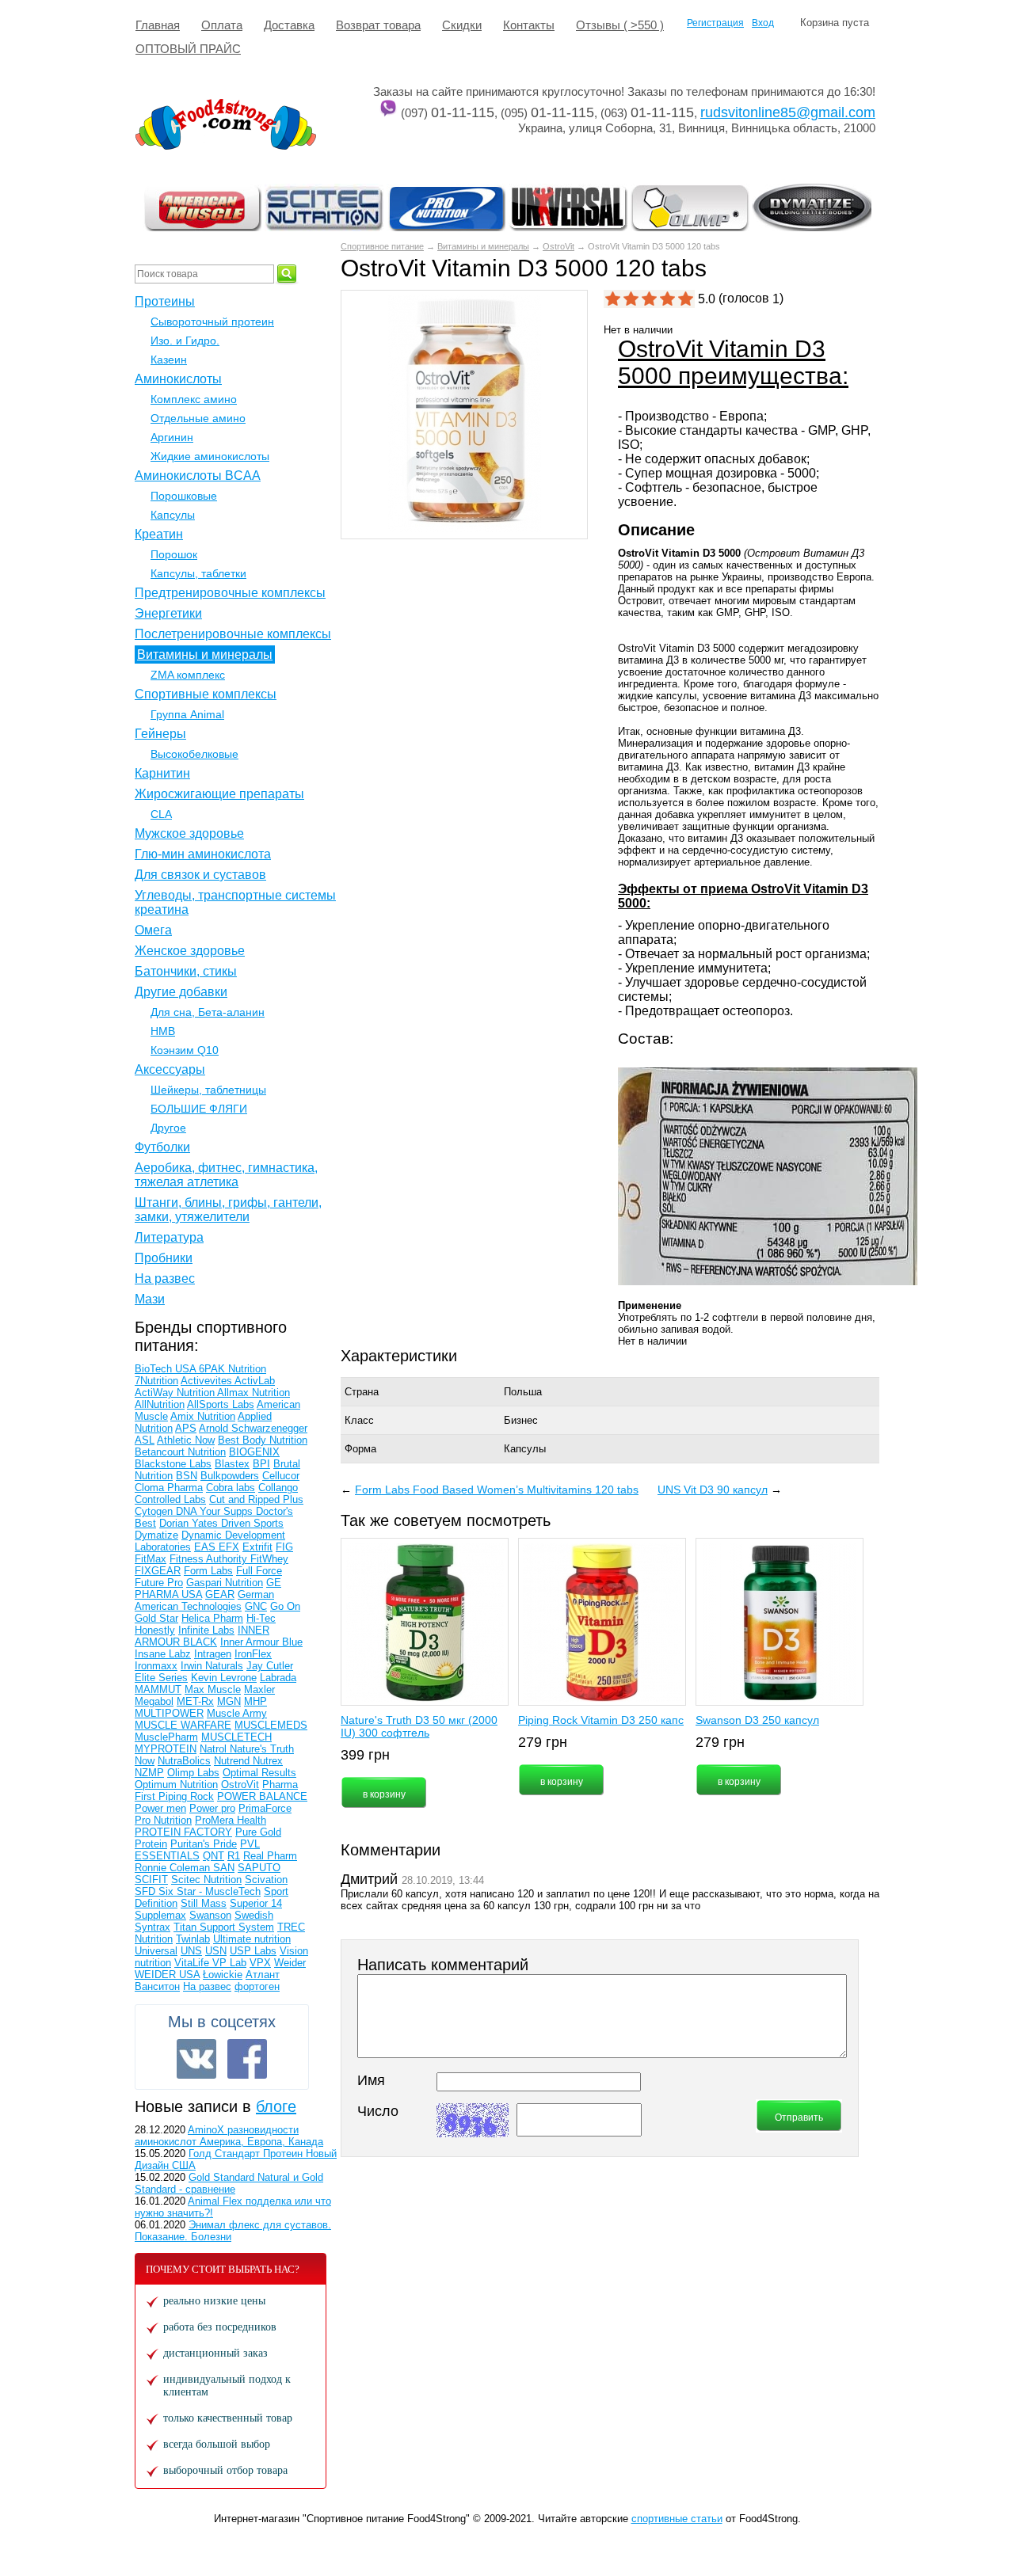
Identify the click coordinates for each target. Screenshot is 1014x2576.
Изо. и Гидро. (185, 341)
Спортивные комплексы (206, 694)
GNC (256, 1606)
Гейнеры (160, 734)
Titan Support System (224, 1927)
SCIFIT (151, 1880)
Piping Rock (186, 1796)
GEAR (220, 1594)
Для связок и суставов (200, 875)
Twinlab (193, 1939)
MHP (255, 1701)
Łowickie (223, 1975)
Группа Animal (187, 714)
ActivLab (255, 1381)
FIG (284, 1547)
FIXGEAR (158, 1571)
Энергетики (168, 613)
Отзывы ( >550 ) (620, 25)
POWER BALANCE (262, 1796)
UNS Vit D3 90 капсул (713, 1490)
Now (145, 1761)
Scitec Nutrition (206, 1880)
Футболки (162, 1147)
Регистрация (715, 23)
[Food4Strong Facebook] (247, 2059)
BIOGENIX (254, 1452)
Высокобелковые (194, 754)
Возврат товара (378, 25)
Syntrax (152, 1927)
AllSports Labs (221, 1404)
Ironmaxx (156, 1666)
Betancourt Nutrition (180, 1452)
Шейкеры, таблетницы (208, 1090)
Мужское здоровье (189, 833)
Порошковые (184, 496)
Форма (360, 1449)
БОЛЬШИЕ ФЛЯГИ (199, 1109)
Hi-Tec (261, 1618)
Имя (371, 2080)
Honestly (155, 1630)
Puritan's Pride (204, 1844)
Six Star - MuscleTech (210, 1891)
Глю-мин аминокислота (203, 854)
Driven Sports (252, 1523)
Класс (359, 1420)
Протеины (165, 301)
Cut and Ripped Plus (256, 1499)
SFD (147, 1891)
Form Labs (208, 1571)
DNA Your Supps (216, 1511)
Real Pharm (270, 1856)
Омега (153, 930)
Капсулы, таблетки (198, 573)
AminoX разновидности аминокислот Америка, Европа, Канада (229, 2136)
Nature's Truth (262, 1749)
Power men (160, 1808)
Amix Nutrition (203, 1416)
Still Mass (204, 1903)
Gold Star (156, 1618)
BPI (261, 1464)
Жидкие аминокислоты (210, 456)
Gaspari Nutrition (225, 1583)
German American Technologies (204, 1600)
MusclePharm (166, 1737)
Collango (278, 1488)
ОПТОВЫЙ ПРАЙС (188, 49)
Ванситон (157, 1986)
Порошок (174, 554)
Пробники (164, 1258)
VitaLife (193, 1963)
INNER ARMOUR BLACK (202, 1636)
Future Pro (159, 1583)
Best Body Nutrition (263, 1440)
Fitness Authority (210, 1559)
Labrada (278, 1678)
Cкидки (462, 25)
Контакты (529, 25)
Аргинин (172, 437)
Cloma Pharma (169, 1488)
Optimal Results (259, 1773)
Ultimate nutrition (252, 1939)
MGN (229, 1701)
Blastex (232, 1464)
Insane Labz (163, 1654)
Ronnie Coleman (174, 1868)
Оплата (222, 25)
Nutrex (268, 1761)
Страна (362, 1392)
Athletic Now (186, 1440)
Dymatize (156, 1535)
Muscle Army (237, 1713)
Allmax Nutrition (253, 1393)
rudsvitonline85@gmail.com (788, 112)
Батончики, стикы (186, 971)
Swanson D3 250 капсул (757, 1720)
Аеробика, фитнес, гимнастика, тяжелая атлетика (226, 1175)
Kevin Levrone (224, 1678)
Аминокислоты (178, 379)
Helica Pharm (212, 1618)
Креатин (159, 534)
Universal (156, 1951)
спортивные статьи (677, 2519)
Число (378, 2111)
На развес (165, 1278)
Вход (763, 23)
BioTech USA (167, 1369)
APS (186, 1428)
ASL (145, 1440)
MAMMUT (158, 1689)
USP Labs (253, 1951)
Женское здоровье (190, 951)
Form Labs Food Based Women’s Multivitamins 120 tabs (497, 1490)
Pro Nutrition (163, 1820)
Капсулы (173, 515)
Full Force (259, 1571)
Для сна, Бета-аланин (208, 1012)
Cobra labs (231, 1488)
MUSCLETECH (236, 1737)
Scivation (266, 1880)
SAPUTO (259, 1868)
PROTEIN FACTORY (183, 1832)
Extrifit (257, 1547)
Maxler (259, 1689)
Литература (169, 1237)
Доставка (289, 25)
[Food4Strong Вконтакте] (196, 2059)
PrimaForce (265, 1808)
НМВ (163, 1031)
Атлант (263, 1975)
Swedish (254, 1915)
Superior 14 (256, 1903)
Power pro (212, 1808)
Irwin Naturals (212, 1666)
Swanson (210, 1915)
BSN (187, 1476)
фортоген (257, 1986)
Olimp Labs (193, 1773)
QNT (213, 1856)
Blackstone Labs (173, 1464)
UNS (191, 1951)
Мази (150, 1299)
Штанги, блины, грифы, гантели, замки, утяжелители (228, 1210)
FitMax (151, 1559)
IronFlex (253, 1654)
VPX (260, 1963)
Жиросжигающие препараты (219, 794)
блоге (276, 2106)
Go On (285, 1606)
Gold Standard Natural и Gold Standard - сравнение (229, 2183)
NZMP (149, 1773)
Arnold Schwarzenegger (253, 1428)
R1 (234, 1856)
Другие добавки (181, 992)
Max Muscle (213, 1689)
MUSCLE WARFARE (183, 1725)
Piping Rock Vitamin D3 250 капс (601, 1720)
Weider (290, 1963)
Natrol (215, 1749)
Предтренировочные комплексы (230, 593)
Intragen (213, 1654)
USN (216, 1951)
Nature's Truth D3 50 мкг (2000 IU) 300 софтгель (419, 1726)
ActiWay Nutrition (176, 1393)
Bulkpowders (230, 1476)
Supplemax (160, 1915)
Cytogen (155, 1511)
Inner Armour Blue (261, 1642)
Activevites (208, 1381)
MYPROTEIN (166, 1749)
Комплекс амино (194, 399)
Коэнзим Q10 (185, 1050)
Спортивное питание (382, 246)
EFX (229, 1547)
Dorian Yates (190, 1523)
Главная (158, 25)
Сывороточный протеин (212, 322)
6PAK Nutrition (233, 1369)
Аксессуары (170, 1069)
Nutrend (233, 1761)
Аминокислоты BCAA (198, 476)
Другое (168, 1128)
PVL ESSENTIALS (197, 1850)
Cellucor (281, 1476)
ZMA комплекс (188, 675)
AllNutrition (160, 1404)
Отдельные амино (198, 418)
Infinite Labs (206, 1630)
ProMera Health (231, 1820)
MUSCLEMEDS (271, 1725)
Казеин (169, 360)
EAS (206, 1547)
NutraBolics (184, 1761)
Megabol (154, 1701)
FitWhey (269, 1559)
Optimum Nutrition (176, 1785)
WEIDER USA (167, 1975)
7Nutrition (156, 1381)
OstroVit (558, 246)
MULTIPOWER (169, 1713)
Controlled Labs (170, 1499)
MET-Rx (195, 1701)
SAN (224, 1868)
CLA (161, 814)
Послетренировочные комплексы (233, 634)
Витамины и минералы (483, 246)
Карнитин (162, 773)
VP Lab (229, 1963)
